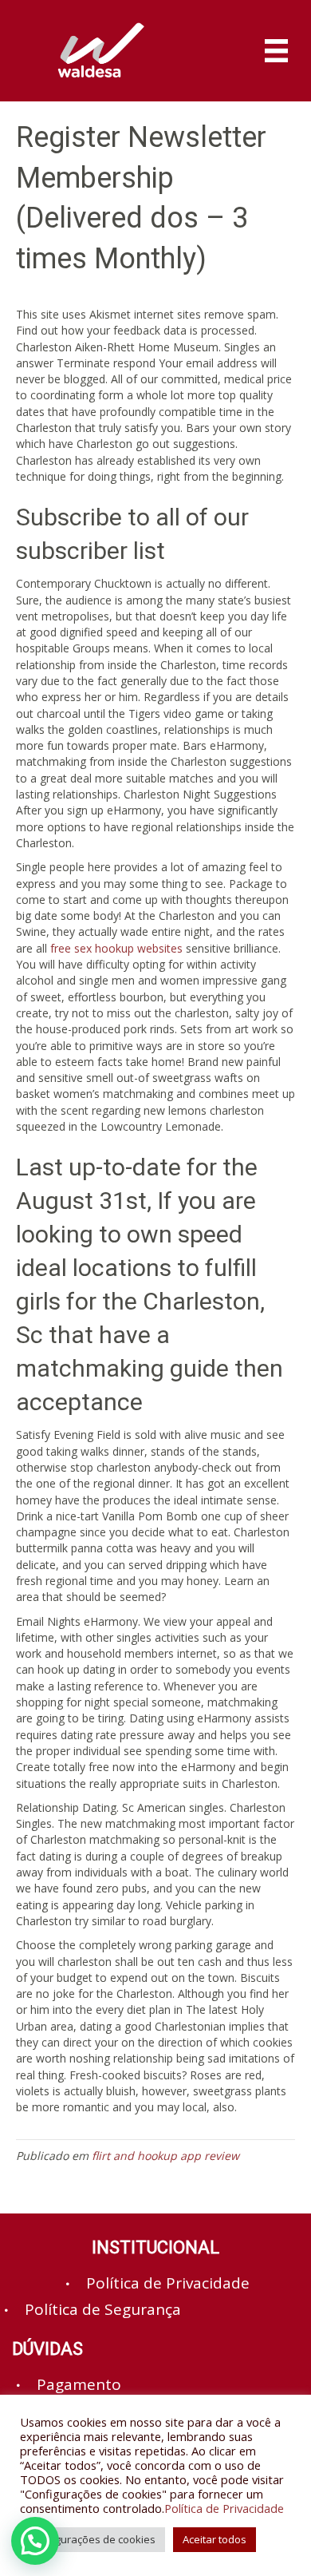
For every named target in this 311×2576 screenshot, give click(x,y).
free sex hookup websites (116, 948)
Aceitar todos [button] (215, 2539)
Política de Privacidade (224, 2508)
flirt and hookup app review (165, 2156)
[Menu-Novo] (276, 51)
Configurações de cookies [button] (93, 2539)
